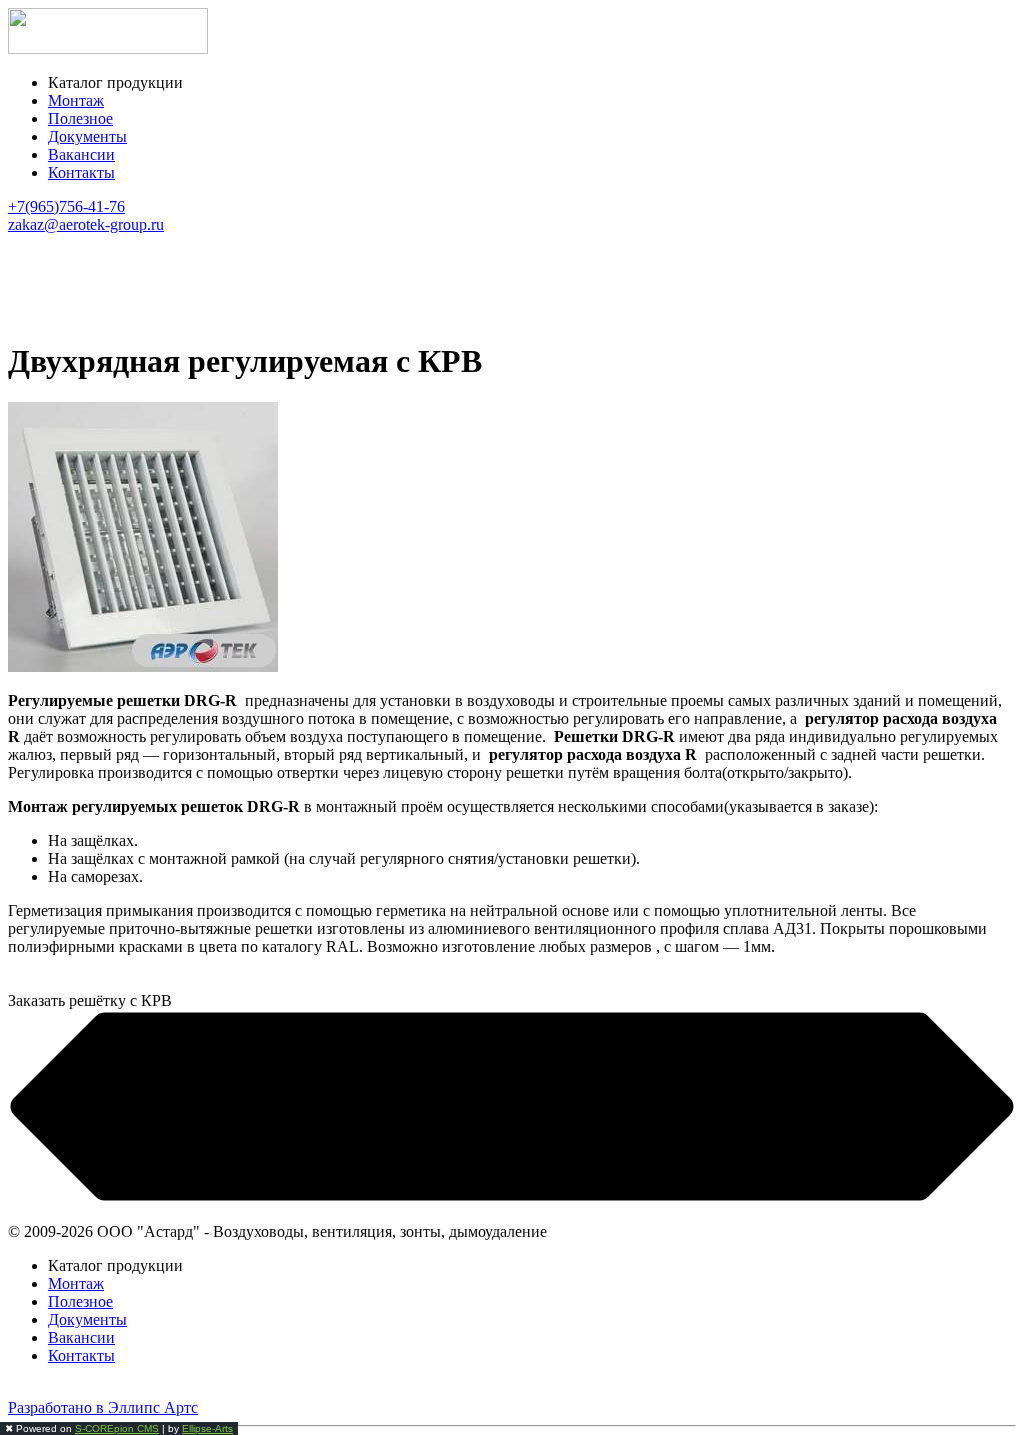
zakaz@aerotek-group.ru (86, 224)
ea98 (23, 1389)
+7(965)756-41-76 (66, 206)
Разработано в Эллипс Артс (103, 1407)
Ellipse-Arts (207, 1428)
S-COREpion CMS (117, 1428)
